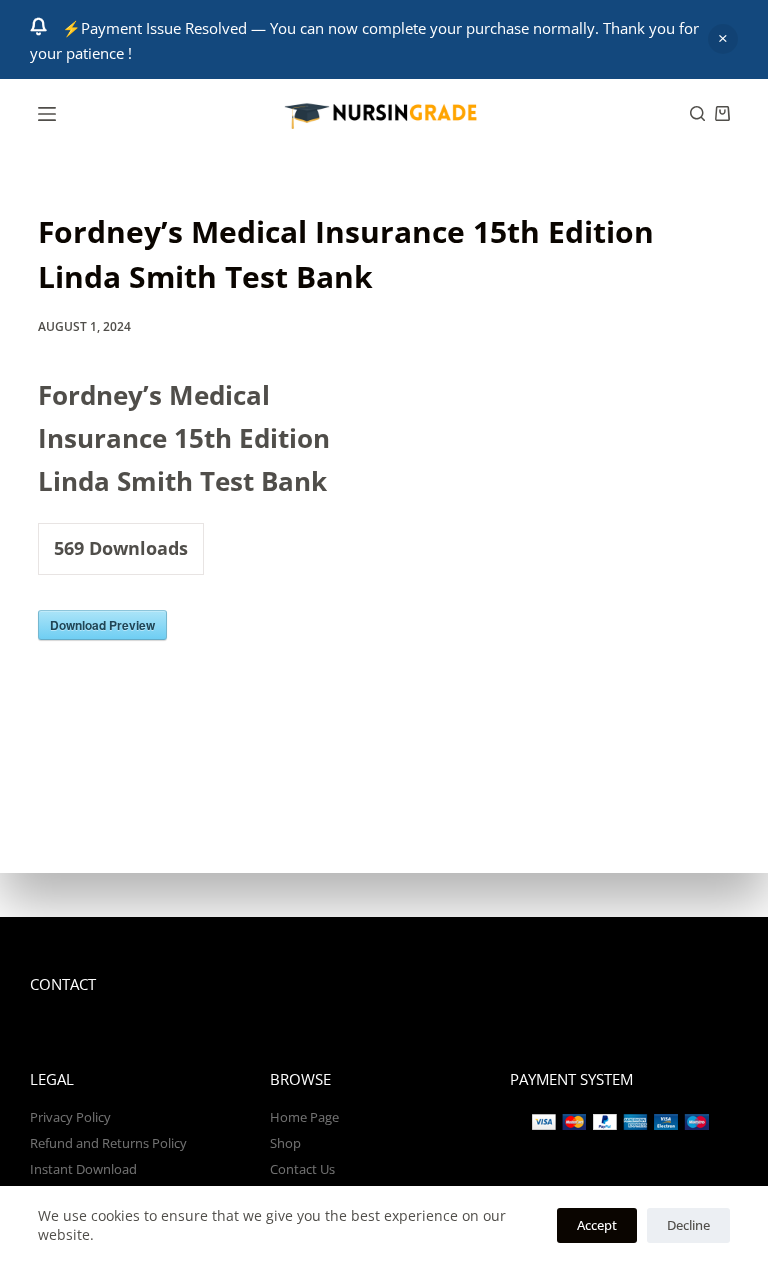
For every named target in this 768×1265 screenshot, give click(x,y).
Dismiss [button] (723, 39)
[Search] (697, 113)
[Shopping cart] (722, 113)
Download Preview (102, 625)
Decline (688, 1225)
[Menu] (47, 114)
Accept (597, 1225)
